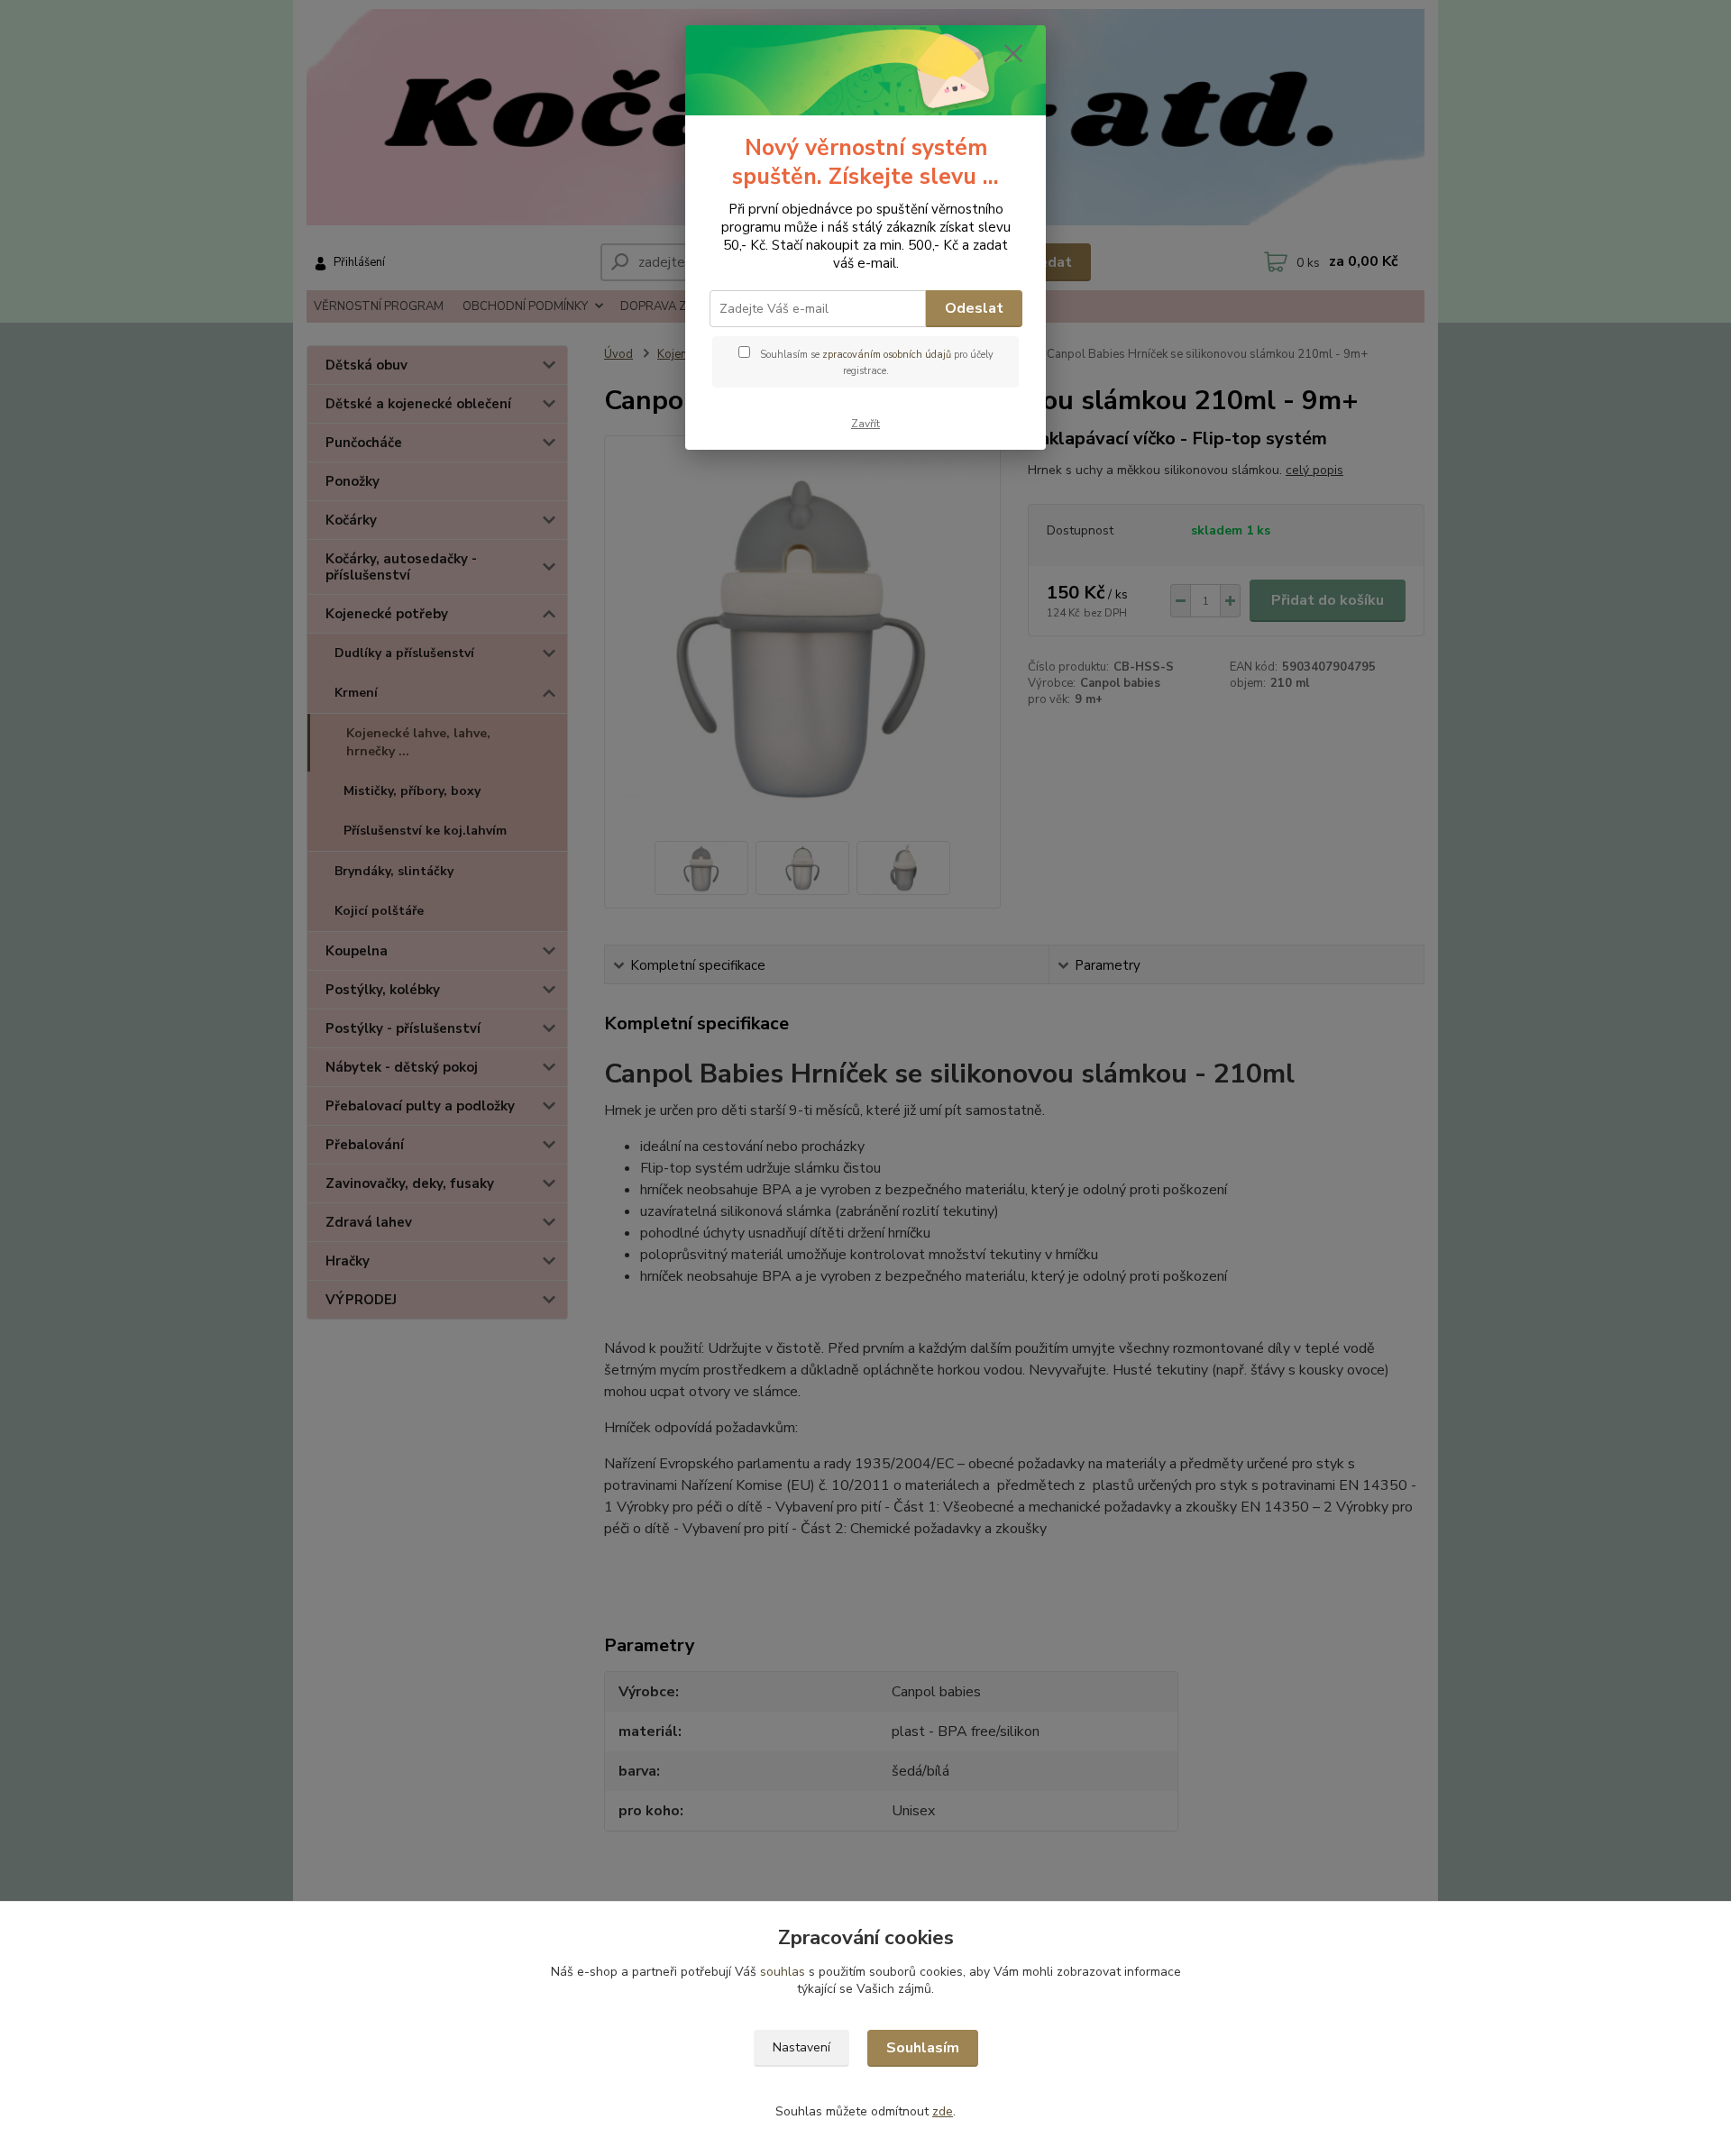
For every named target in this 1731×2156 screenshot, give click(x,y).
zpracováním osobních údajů (887, 355)
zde (943, 2111)
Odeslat (974, 308)
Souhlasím (923, 2048)
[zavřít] (1013, 53)
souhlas (783, 1972)
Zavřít (865, 424)
